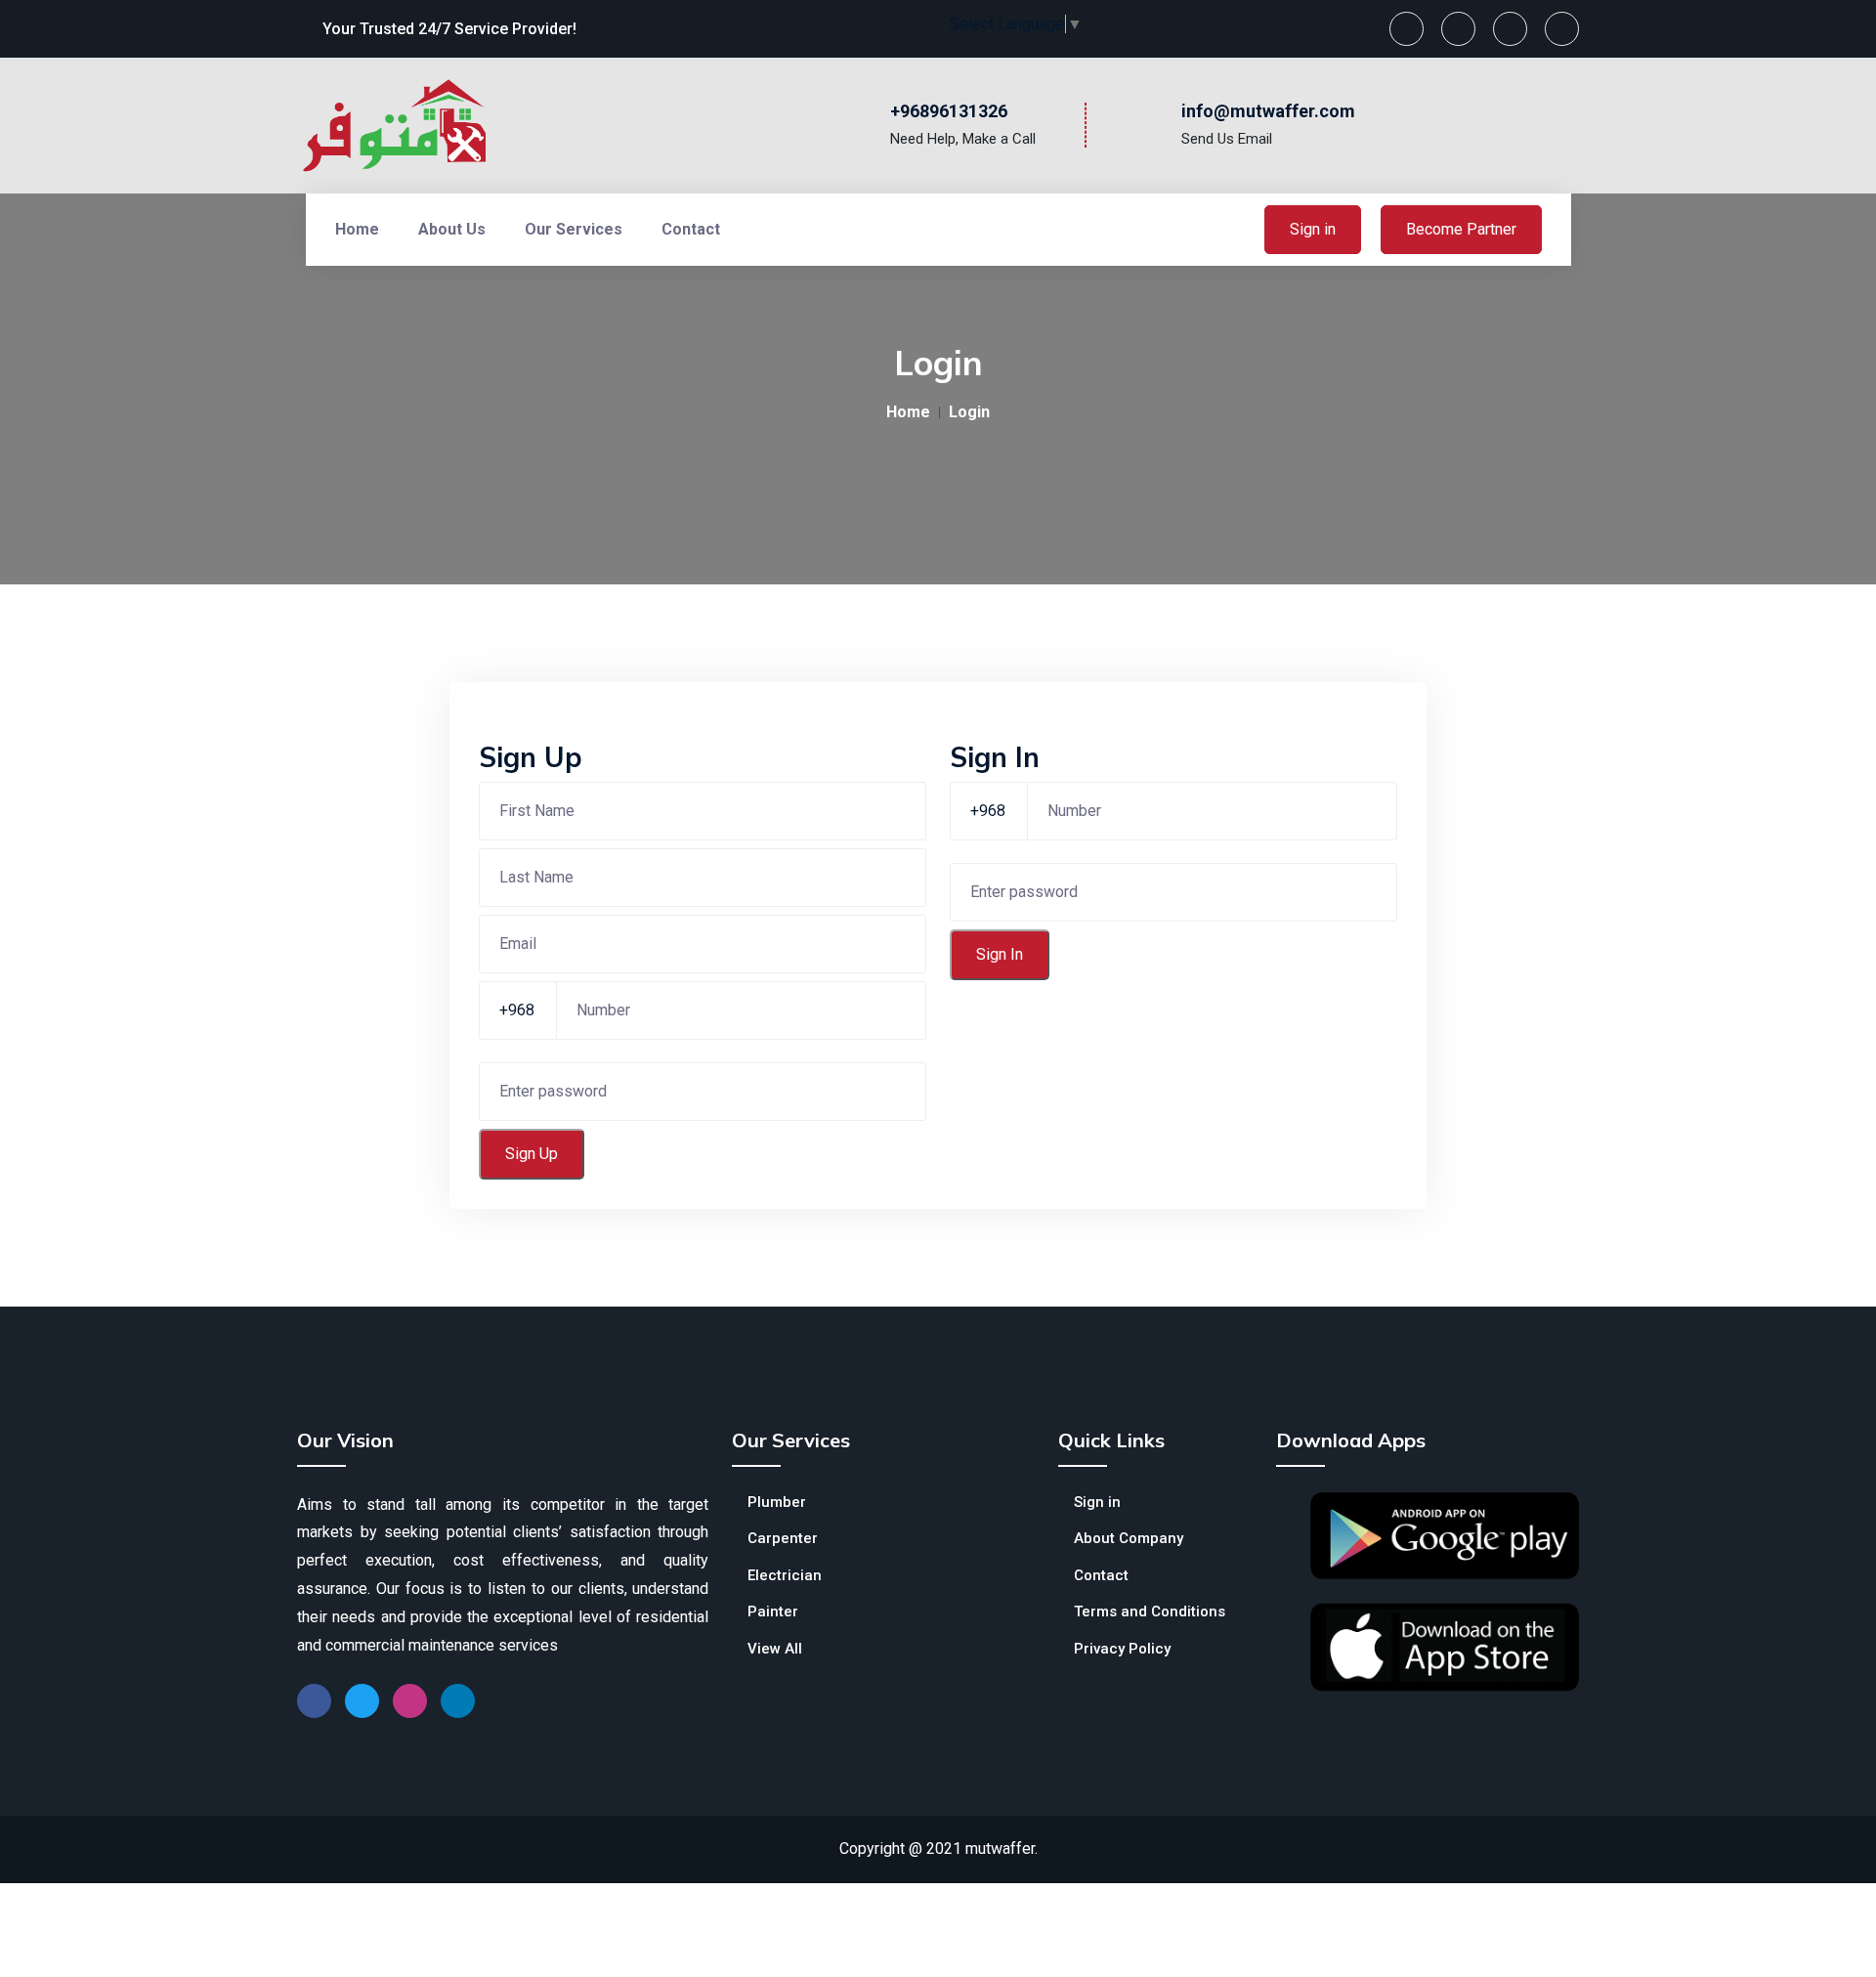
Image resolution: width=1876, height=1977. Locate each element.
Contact (691, 229)
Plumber (777, 1502)
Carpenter (783, 1538)
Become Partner (1461, 229)
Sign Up (532, 1154)
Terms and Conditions (1150, 1612)
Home (357, 229)
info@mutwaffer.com (1268, 111)
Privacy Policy (1122, 1649)
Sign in (1313, 229)
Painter (773, 1612)
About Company (1129, 1538)
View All (775, 1649)
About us (452, 229)
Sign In (1000, 954)
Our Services (574, 229)
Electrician (785, 1575)
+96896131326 (949, 111)
